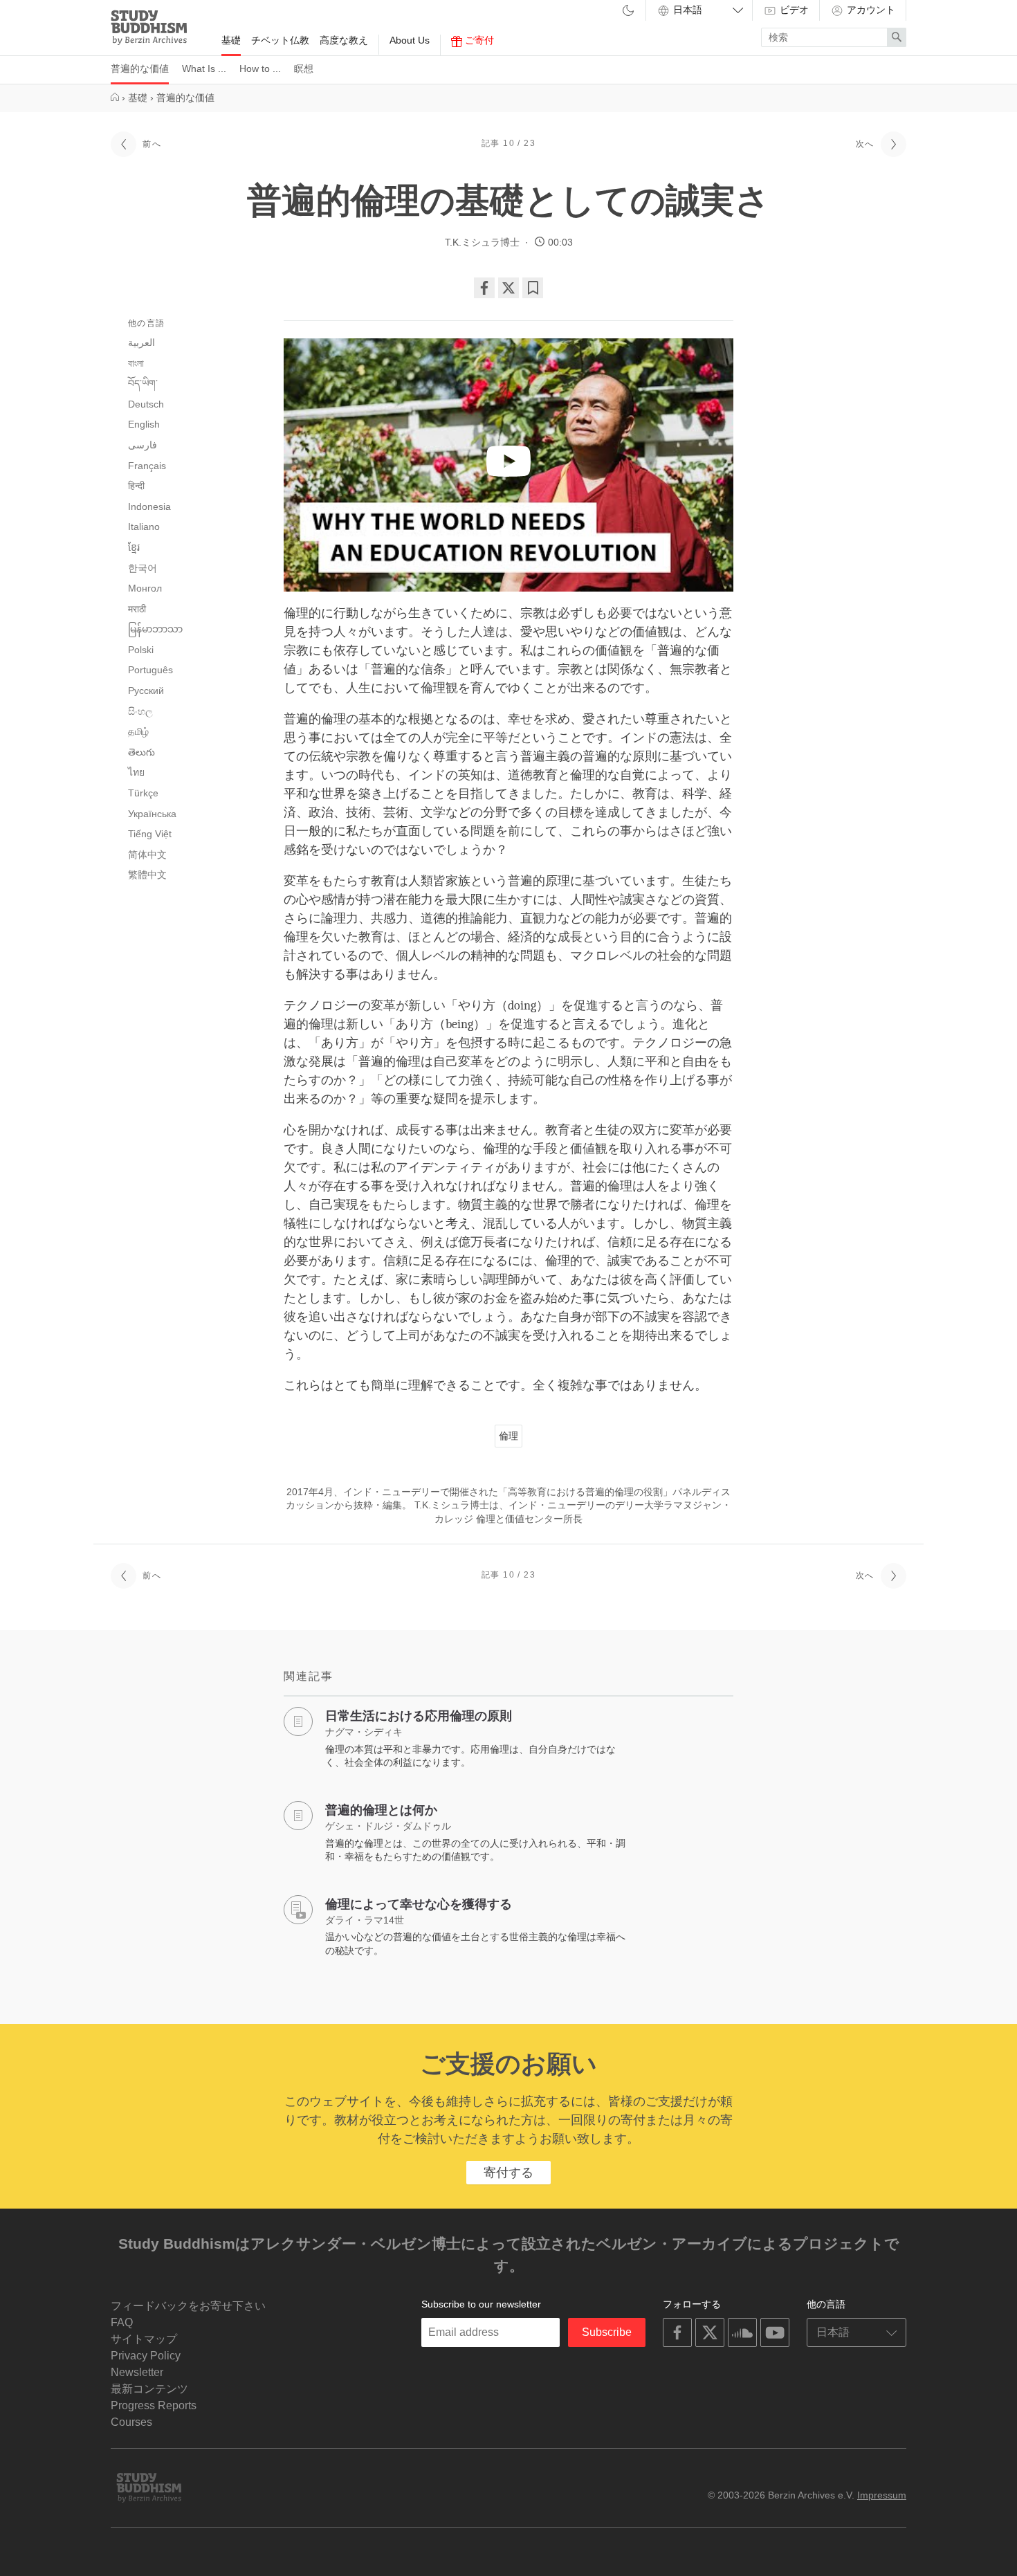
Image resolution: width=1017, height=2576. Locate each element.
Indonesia (149, 506)
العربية (141, 342)
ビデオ (793, 10)
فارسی (143, 445)
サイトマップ (144, 2339)
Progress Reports (154, 2405)
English (144, 424)
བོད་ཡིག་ (143, 383)
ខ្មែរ (134, 547)
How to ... (260, 68)
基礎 (231, 40)
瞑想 (304, 68)
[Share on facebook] (484, 288)
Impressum (882, 2495)
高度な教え (344, 40)
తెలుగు (141, 752)
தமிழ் (138, 731)
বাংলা (136, 363)
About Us (410, 40)
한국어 (143, 568)
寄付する (508, 2173)
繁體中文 (147, 875)
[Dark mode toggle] (628, 11)
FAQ (122, 2322)
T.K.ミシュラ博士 (482, 242)
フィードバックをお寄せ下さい (188, 2306)
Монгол (145, 588)
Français (147, 466)
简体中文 (147, 855)
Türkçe (143, 793)
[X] (508, 288)
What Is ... (204, 68)
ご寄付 (478, 40)
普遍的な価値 (140, 68)
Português (150, 670)
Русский (146, 691)
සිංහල (140, 711)
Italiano (144, 527)
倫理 (508, 1436)
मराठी (137, 609)
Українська (152, 814)
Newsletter (137, 2372)
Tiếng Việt (150, 834)
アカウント (870, 10)
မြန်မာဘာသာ (155, 629)
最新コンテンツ (149, 2389)
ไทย (136, 772)
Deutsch (146, 404)
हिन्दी (136, 486)
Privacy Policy (146, 2356)
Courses (131, 2422)
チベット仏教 (280, 40)
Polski (141, 650)
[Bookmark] (533, 288)
